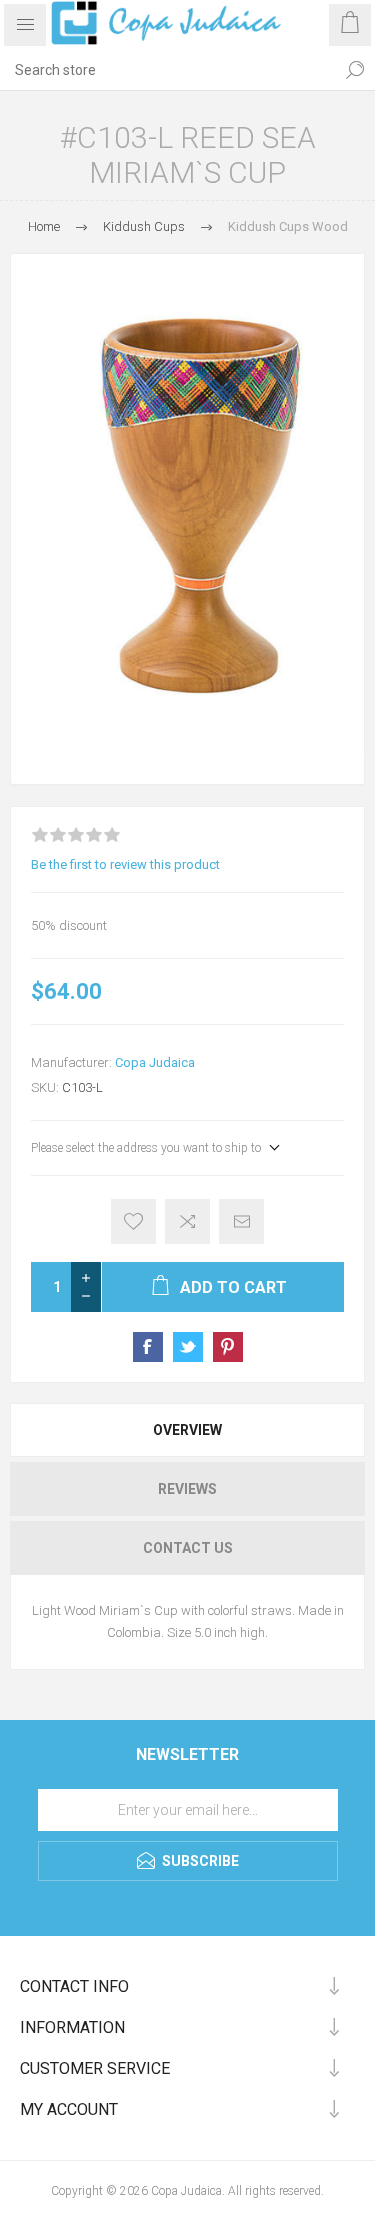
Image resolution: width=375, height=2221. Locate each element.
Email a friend (241, 1221)
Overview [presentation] (187, 1430)
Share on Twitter (188, 1347)
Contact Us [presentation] (188, 1548)
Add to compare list (187, 1221)
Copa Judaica (155, 1062)
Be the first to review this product (125, 864)
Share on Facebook (148, 1347)
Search (355, 70)
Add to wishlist (133, 1221)
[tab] (187, 1430)
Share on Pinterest (228, 1347)
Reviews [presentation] (187, 1489)
